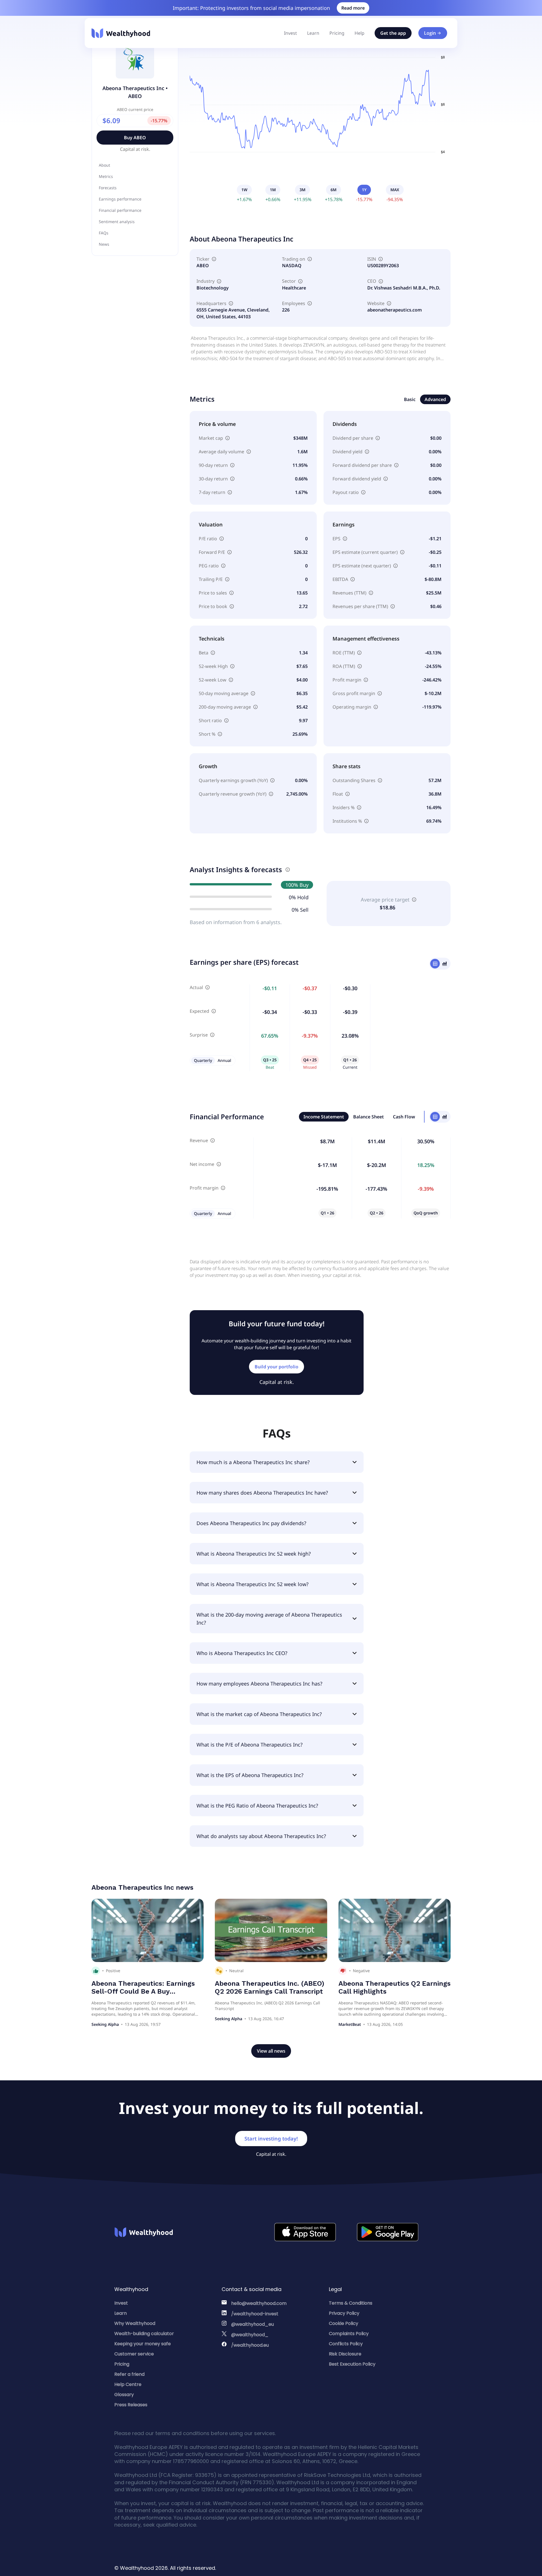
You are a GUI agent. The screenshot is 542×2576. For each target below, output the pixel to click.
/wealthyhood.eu (250, 2345)
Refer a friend (129, 2374)
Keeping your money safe (143, 2344)
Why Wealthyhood (135, 2323)
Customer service (134, 2354)
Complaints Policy (349, 2334)
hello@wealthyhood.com (259, 2303)
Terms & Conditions (351, 2303)
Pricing (337, 33)
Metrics (106, 176)
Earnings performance (120, 199)
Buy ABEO (135, 138)
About (104, 165)
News (104, 244)
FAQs (104, 233)
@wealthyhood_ (250, 2335)
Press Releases (131, 2405)
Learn (313, 33)
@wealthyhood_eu (253, 2324)
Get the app (393, 33)
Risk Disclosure (345, 2354)
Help (359, 33)
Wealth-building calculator (144, 2334)
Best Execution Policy (352, 2364)
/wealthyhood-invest (255, 2314)
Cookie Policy (344, 2323)
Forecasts (108, 188)
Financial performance (120, 210)
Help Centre (128, 2384)
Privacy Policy (344, 2313)
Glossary (124, 2395)
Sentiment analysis (117, 222)
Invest (290, 33)
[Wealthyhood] (121, 33)
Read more (353, 8)
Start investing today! (271, 2139)
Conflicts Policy (346, 2344)
